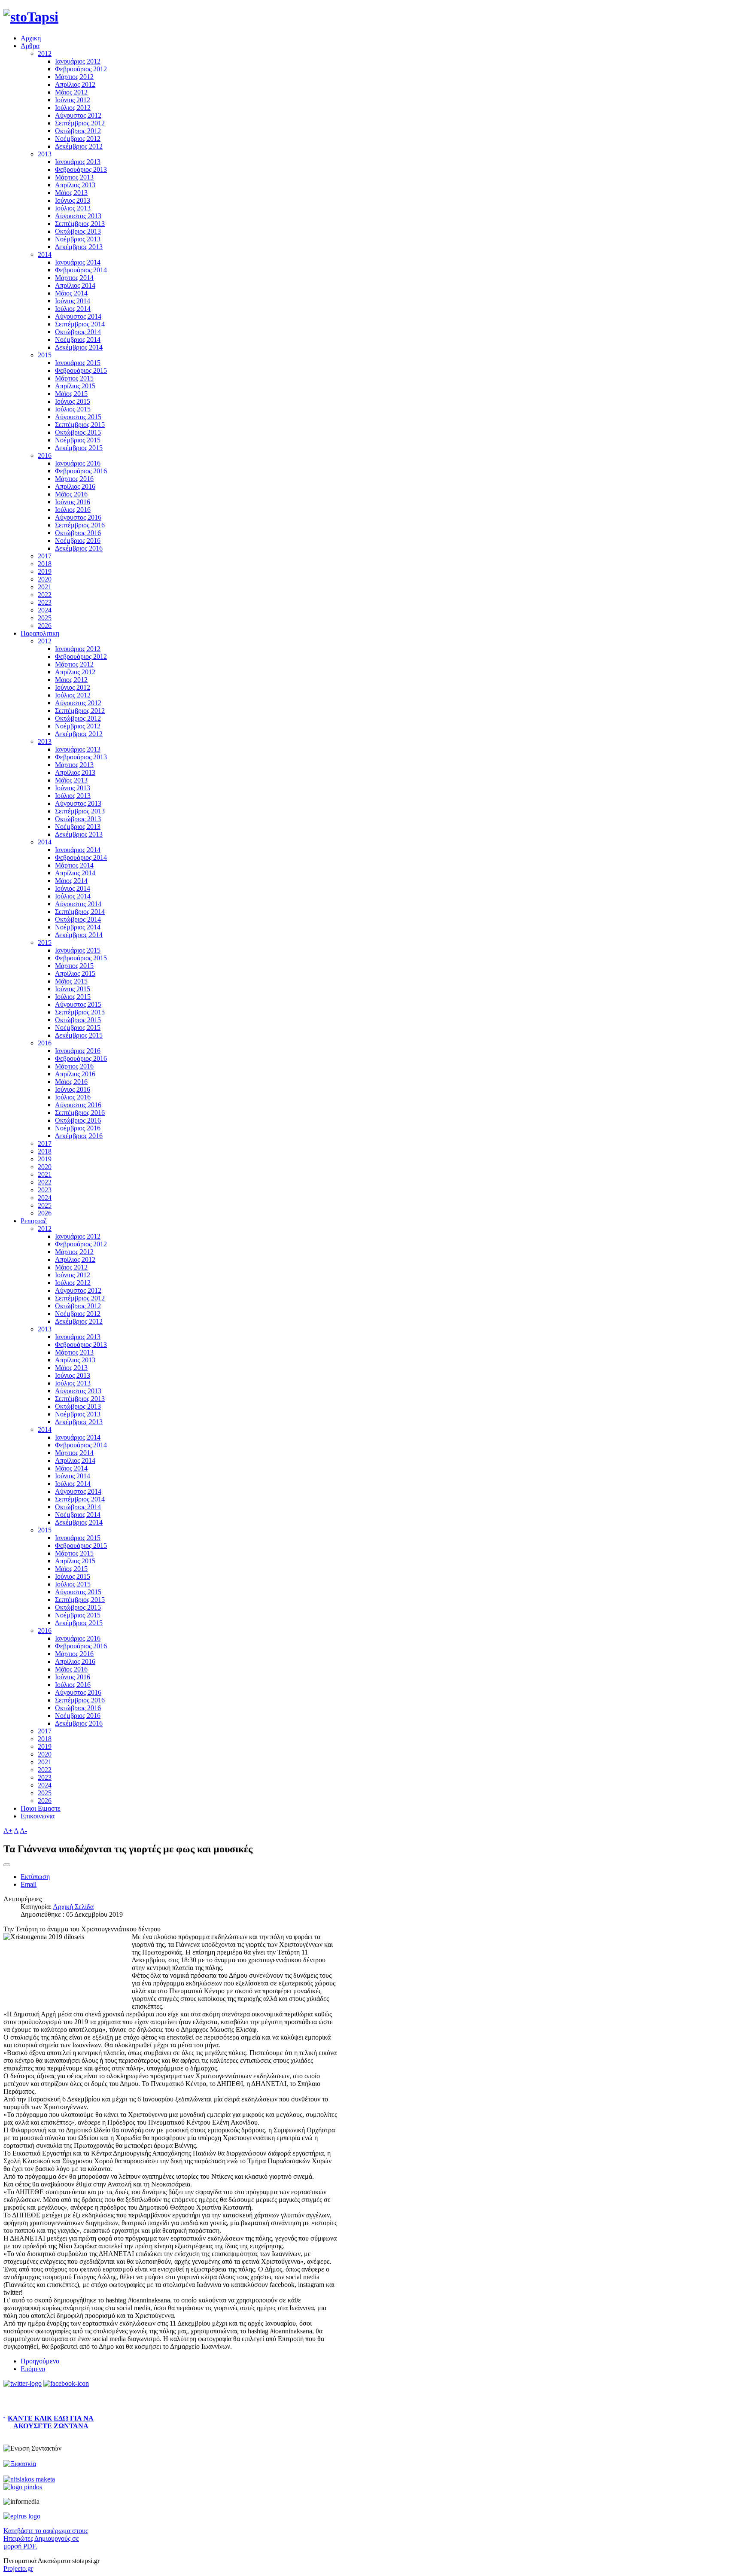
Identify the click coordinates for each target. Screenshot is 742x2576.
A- (23, 1831)
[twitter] (23, 2383)
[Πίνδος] (23, 2487)
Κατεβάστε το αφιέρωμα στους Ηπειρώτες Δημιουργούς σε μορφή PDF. (46, 2538)
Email (29, 1884)
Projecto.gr (18, 2568)
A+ (8, 1831)
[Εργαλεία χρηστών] (7, 1865)
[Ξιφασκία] (20, 2464)
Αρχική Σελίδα (73, 1907)
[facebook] (66, 2383)
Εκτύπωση (35, 1877)
